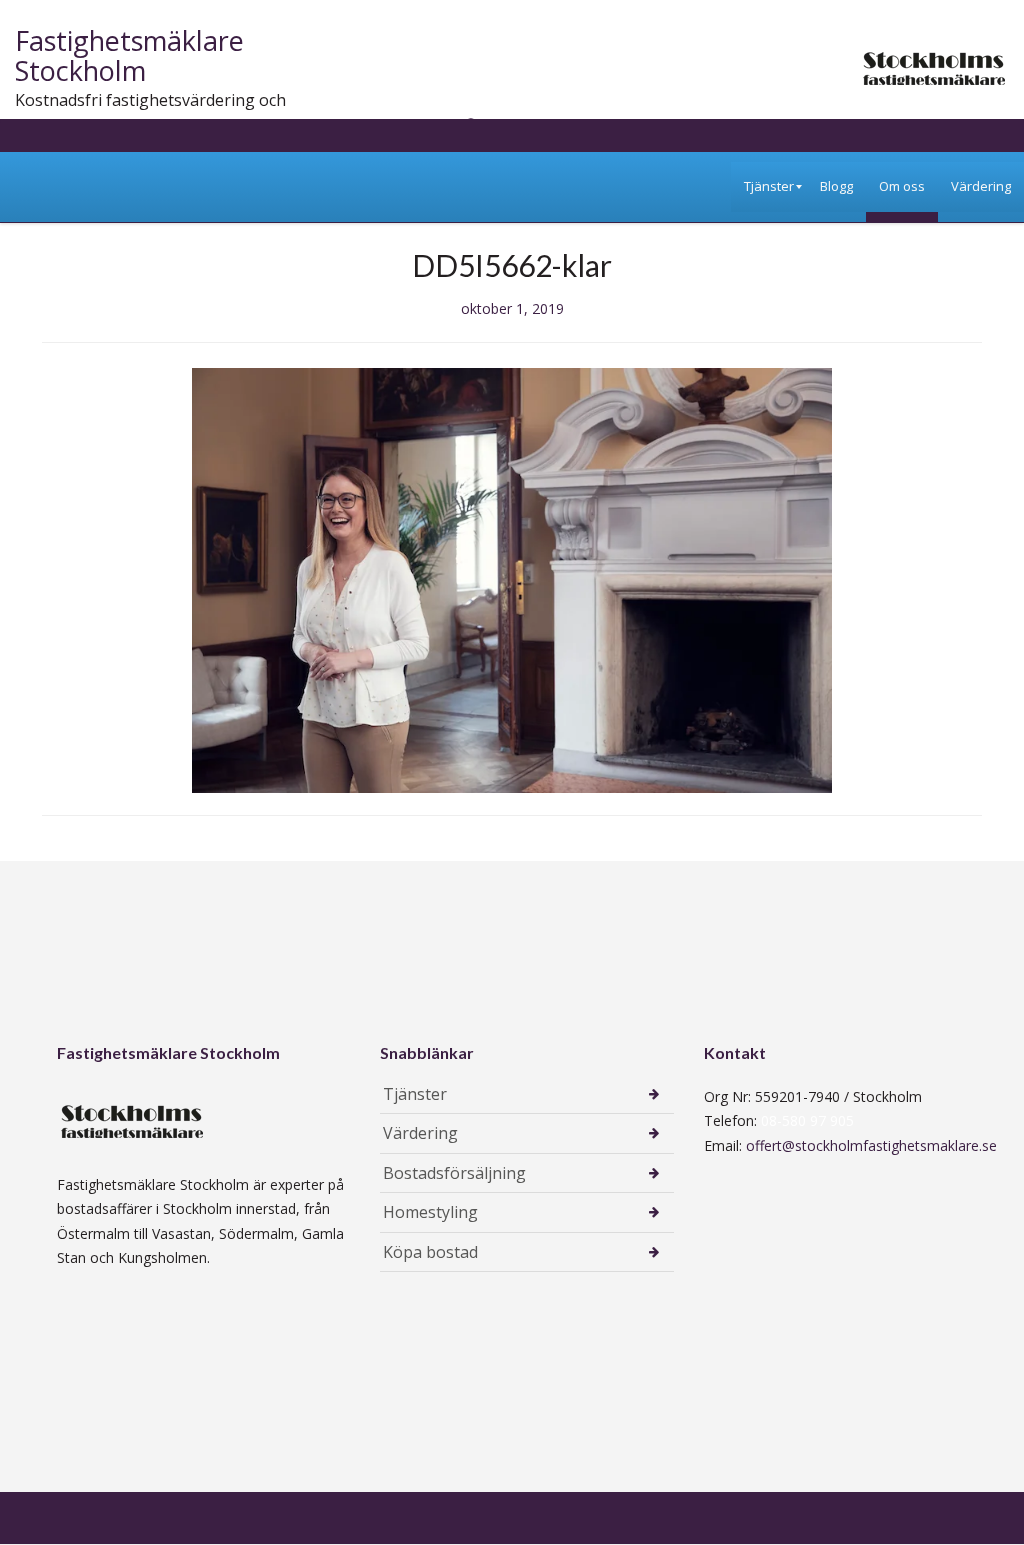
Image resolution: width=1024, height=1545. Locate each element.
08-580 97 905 (807, 1120)
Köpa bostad (430, 1252)
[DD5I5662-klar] (512, 578)
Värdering (420, 1133)
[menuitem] (769, 187)
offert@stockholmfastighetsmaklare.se (871, 1145)
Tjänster (415, 1094)
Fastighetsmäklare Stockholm (129, 55)
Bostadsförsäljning (454, 1173)
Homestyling (430, 1212)
